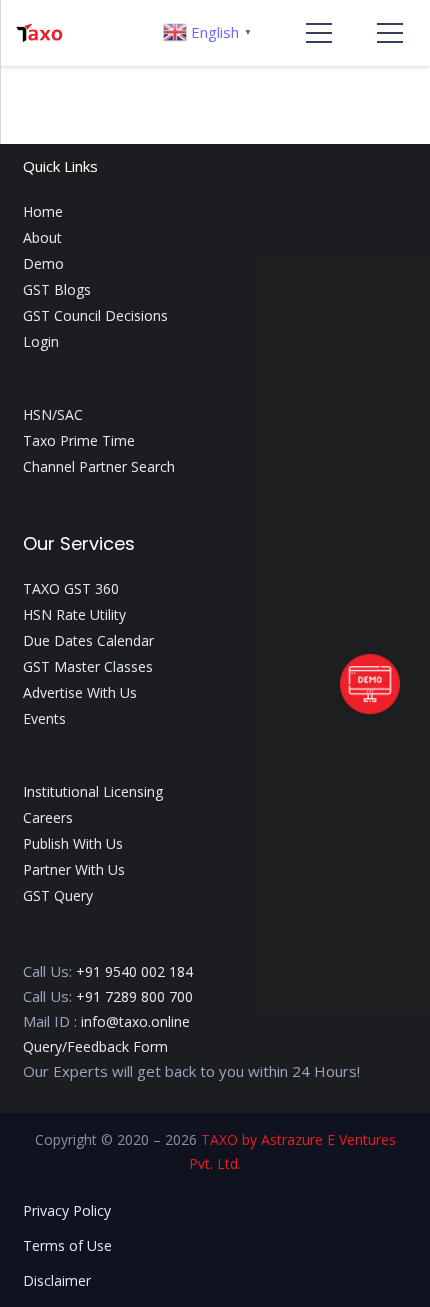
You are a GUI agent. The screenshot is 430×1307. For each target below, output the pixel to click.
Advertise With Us (80, 692)
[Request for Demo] (370, 708)
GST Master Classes (88, 666)
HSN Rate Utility (74, 614)
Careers (48, 817)
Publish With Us (73, 843)
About (42, 237)
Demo (43, 263)
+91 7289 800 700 (134, 996)
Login (41, 341)
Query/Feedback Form (95, 1046)
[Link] (39, 33)
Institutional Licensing (93, 791)
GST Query (58, 895)
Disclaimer (57, 1280)
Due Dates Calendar (88, 640)
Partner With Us (74, 869)
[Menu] (319, 33)
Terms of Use (67, 1245)
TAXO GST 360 (71, 588)
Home (43, 211)
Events (44, 718)
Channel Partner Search (99, 466)
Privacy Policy (67, 1210)
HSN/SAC (53, 414)
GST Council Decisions (95, 315)
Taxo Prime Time (79, 440)
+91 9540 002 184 (134, 971)
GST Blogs (57, 289)
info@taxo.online (135, 1021)
